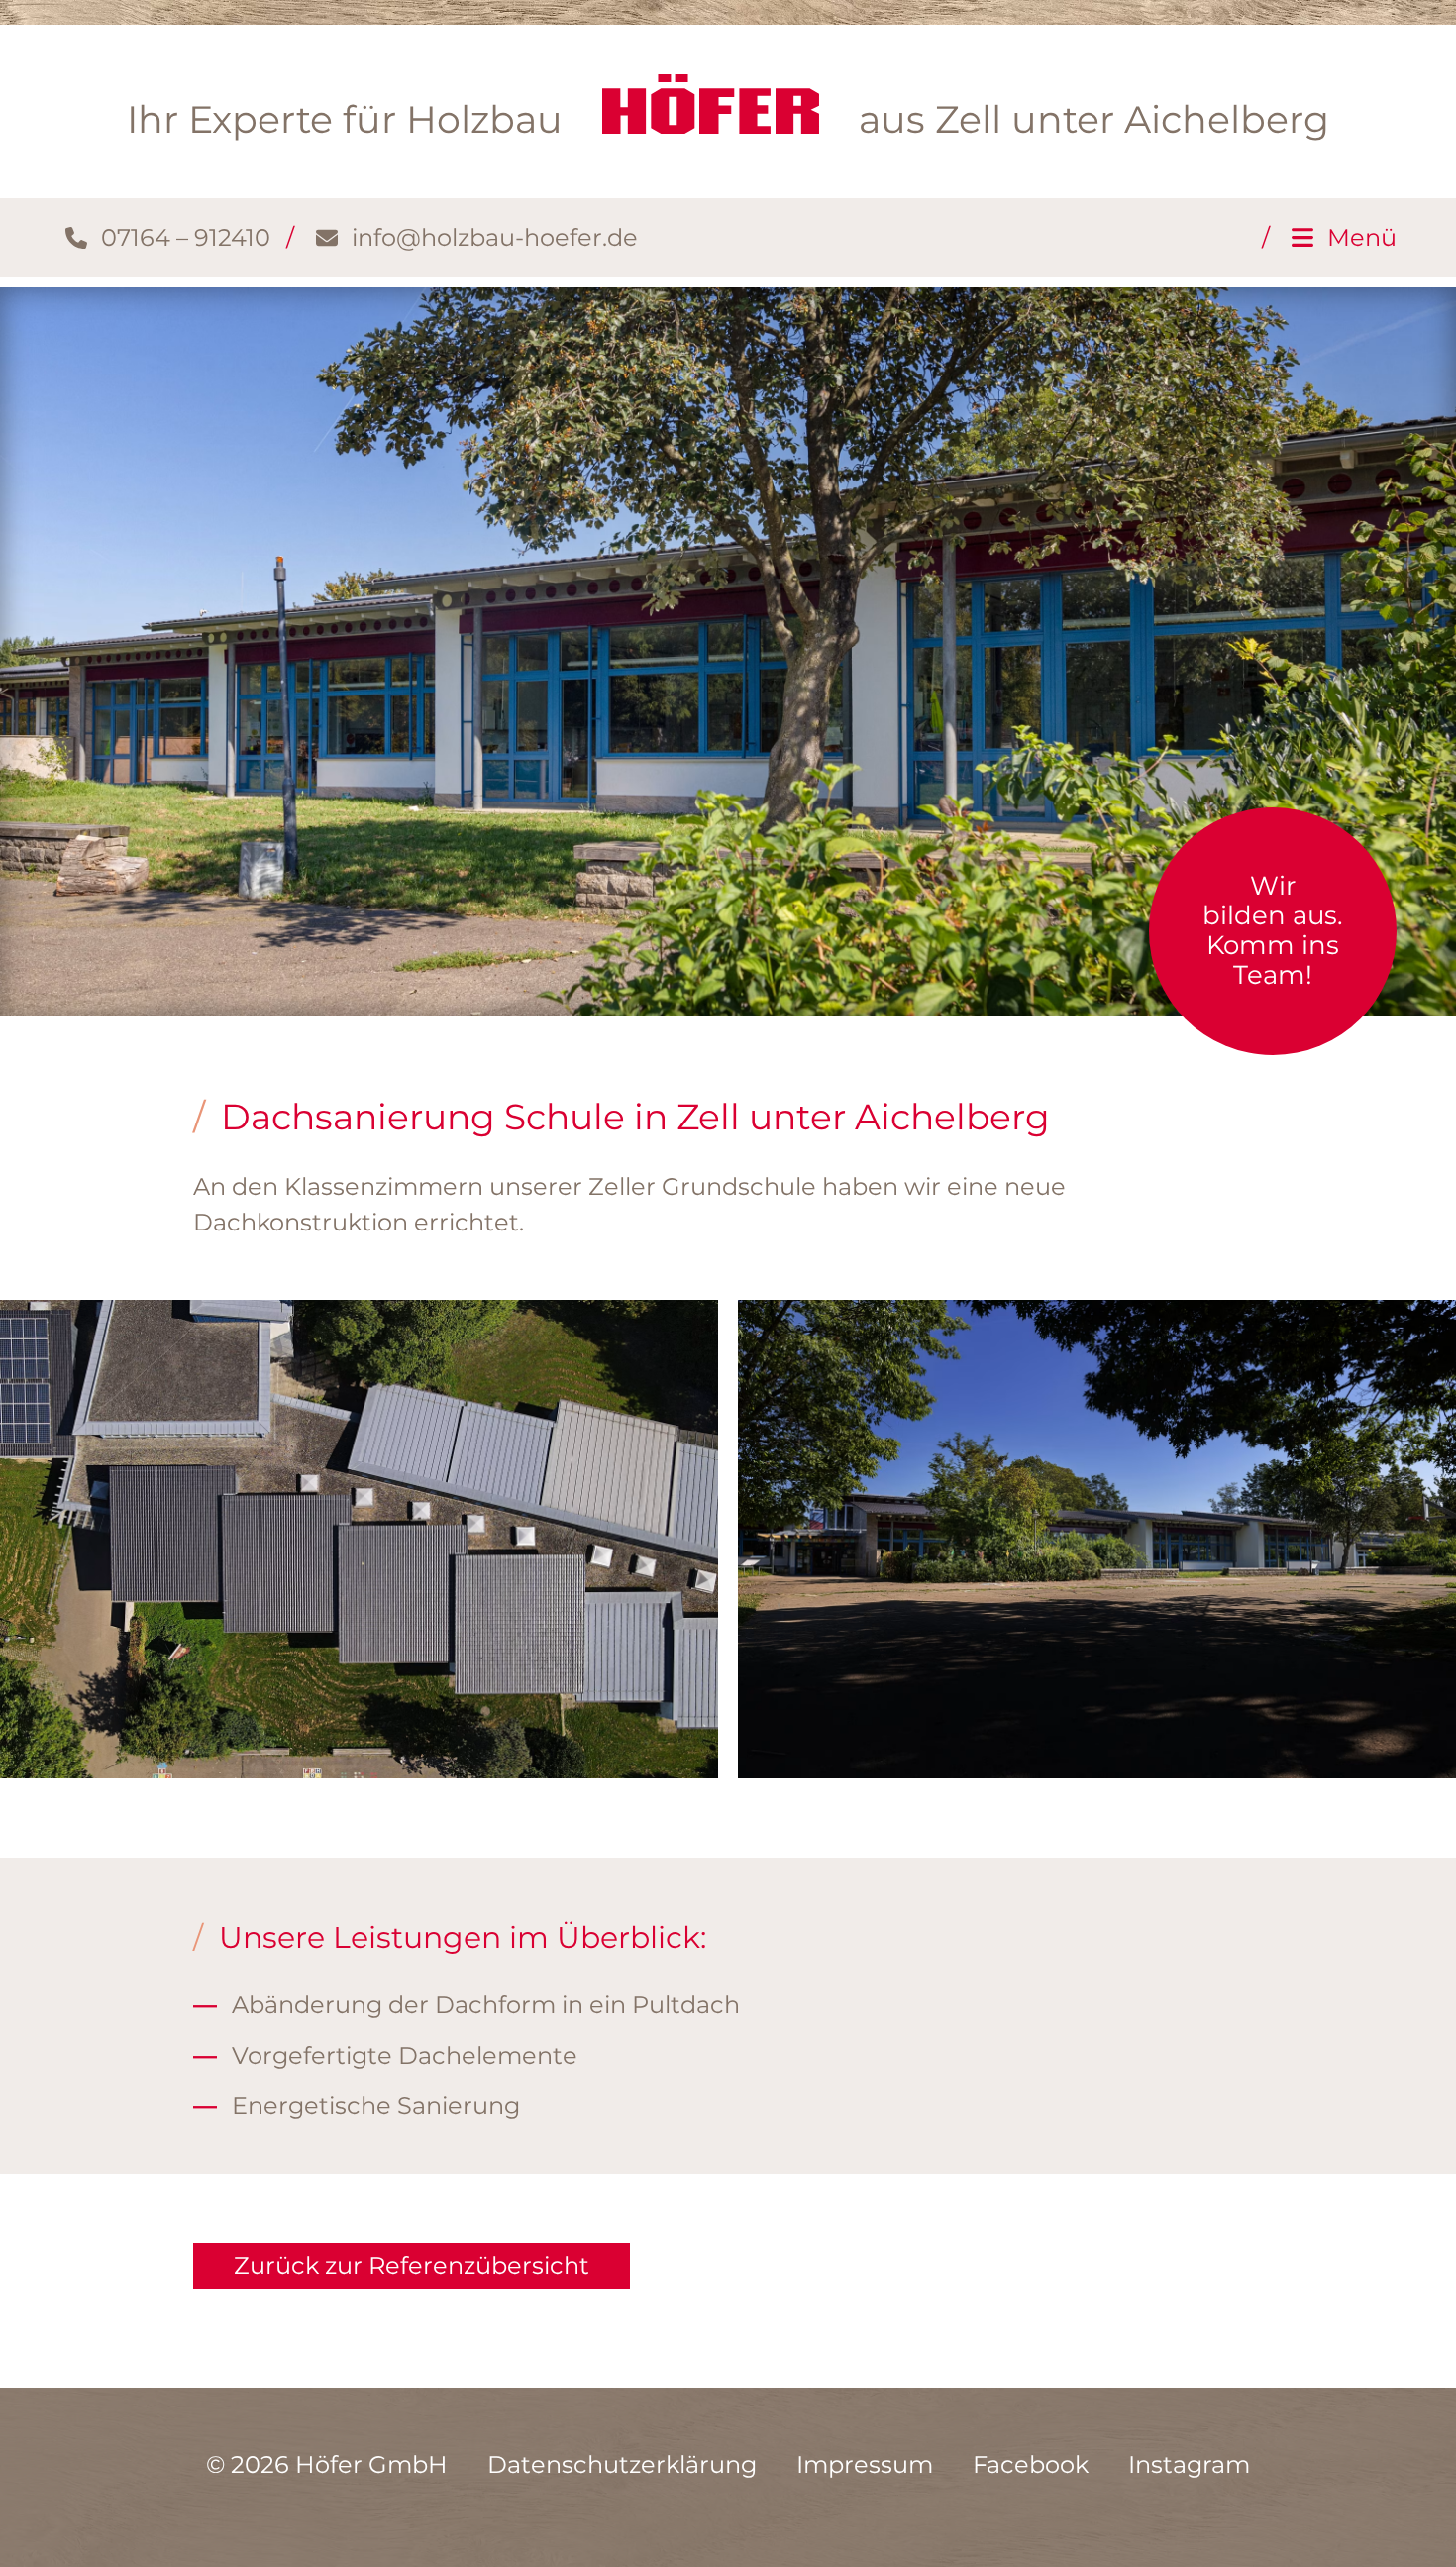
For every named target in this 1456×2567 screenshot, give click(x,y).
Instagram (1189, 2464)
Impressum (865, 2464)
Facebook (1031, 2464)
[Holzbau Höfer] (711, 104)
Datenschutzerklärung (622, 2464)
